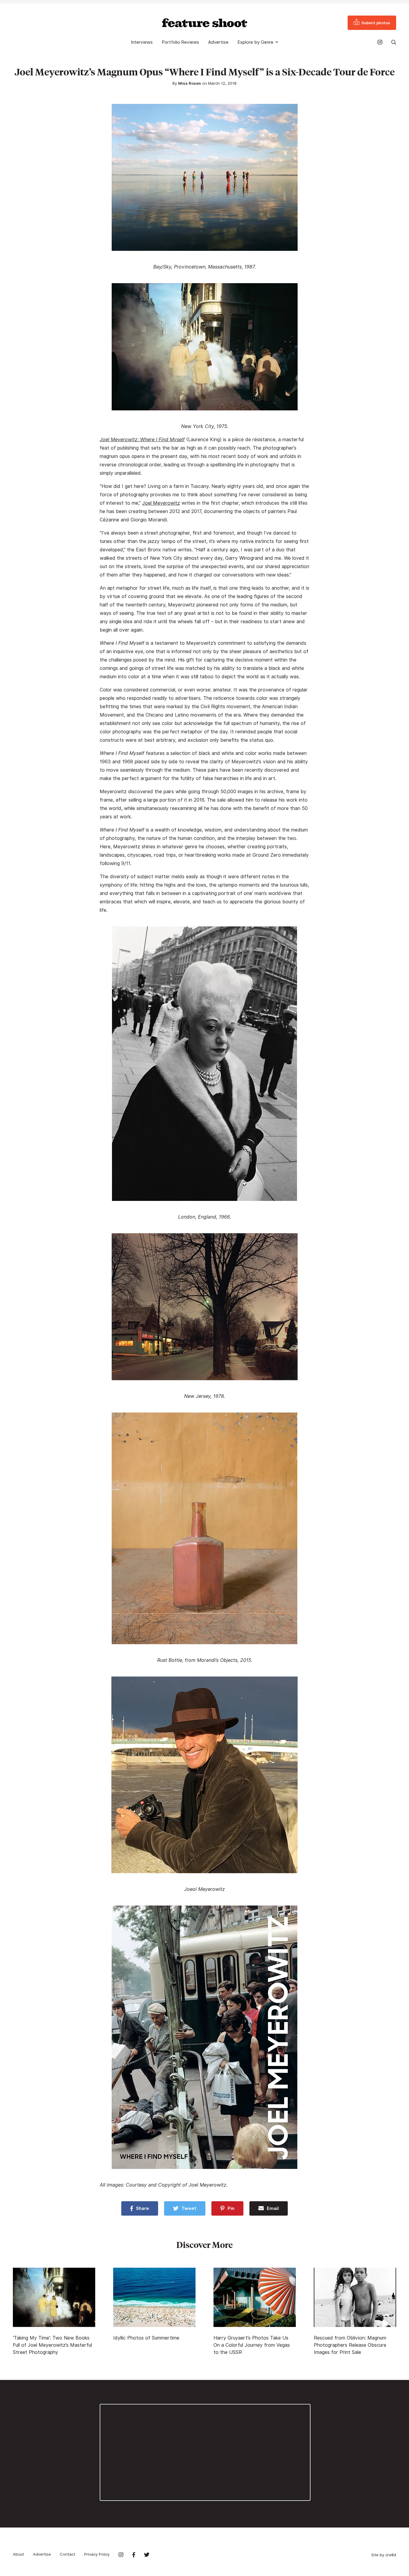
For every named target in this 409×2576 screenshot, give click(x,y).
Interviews (142, 42)
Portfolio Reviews (180, 42)
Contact (68, 2554)
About (18, 2554)
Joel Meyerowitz (161, 503)
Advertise (218, 42)
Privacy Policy (97, 2554)
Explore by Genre (255, 42)
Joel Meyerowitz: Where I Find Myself (142, 440)
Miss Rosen (190, 83)
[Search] (394, 42)
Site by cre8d (384, 2555)
